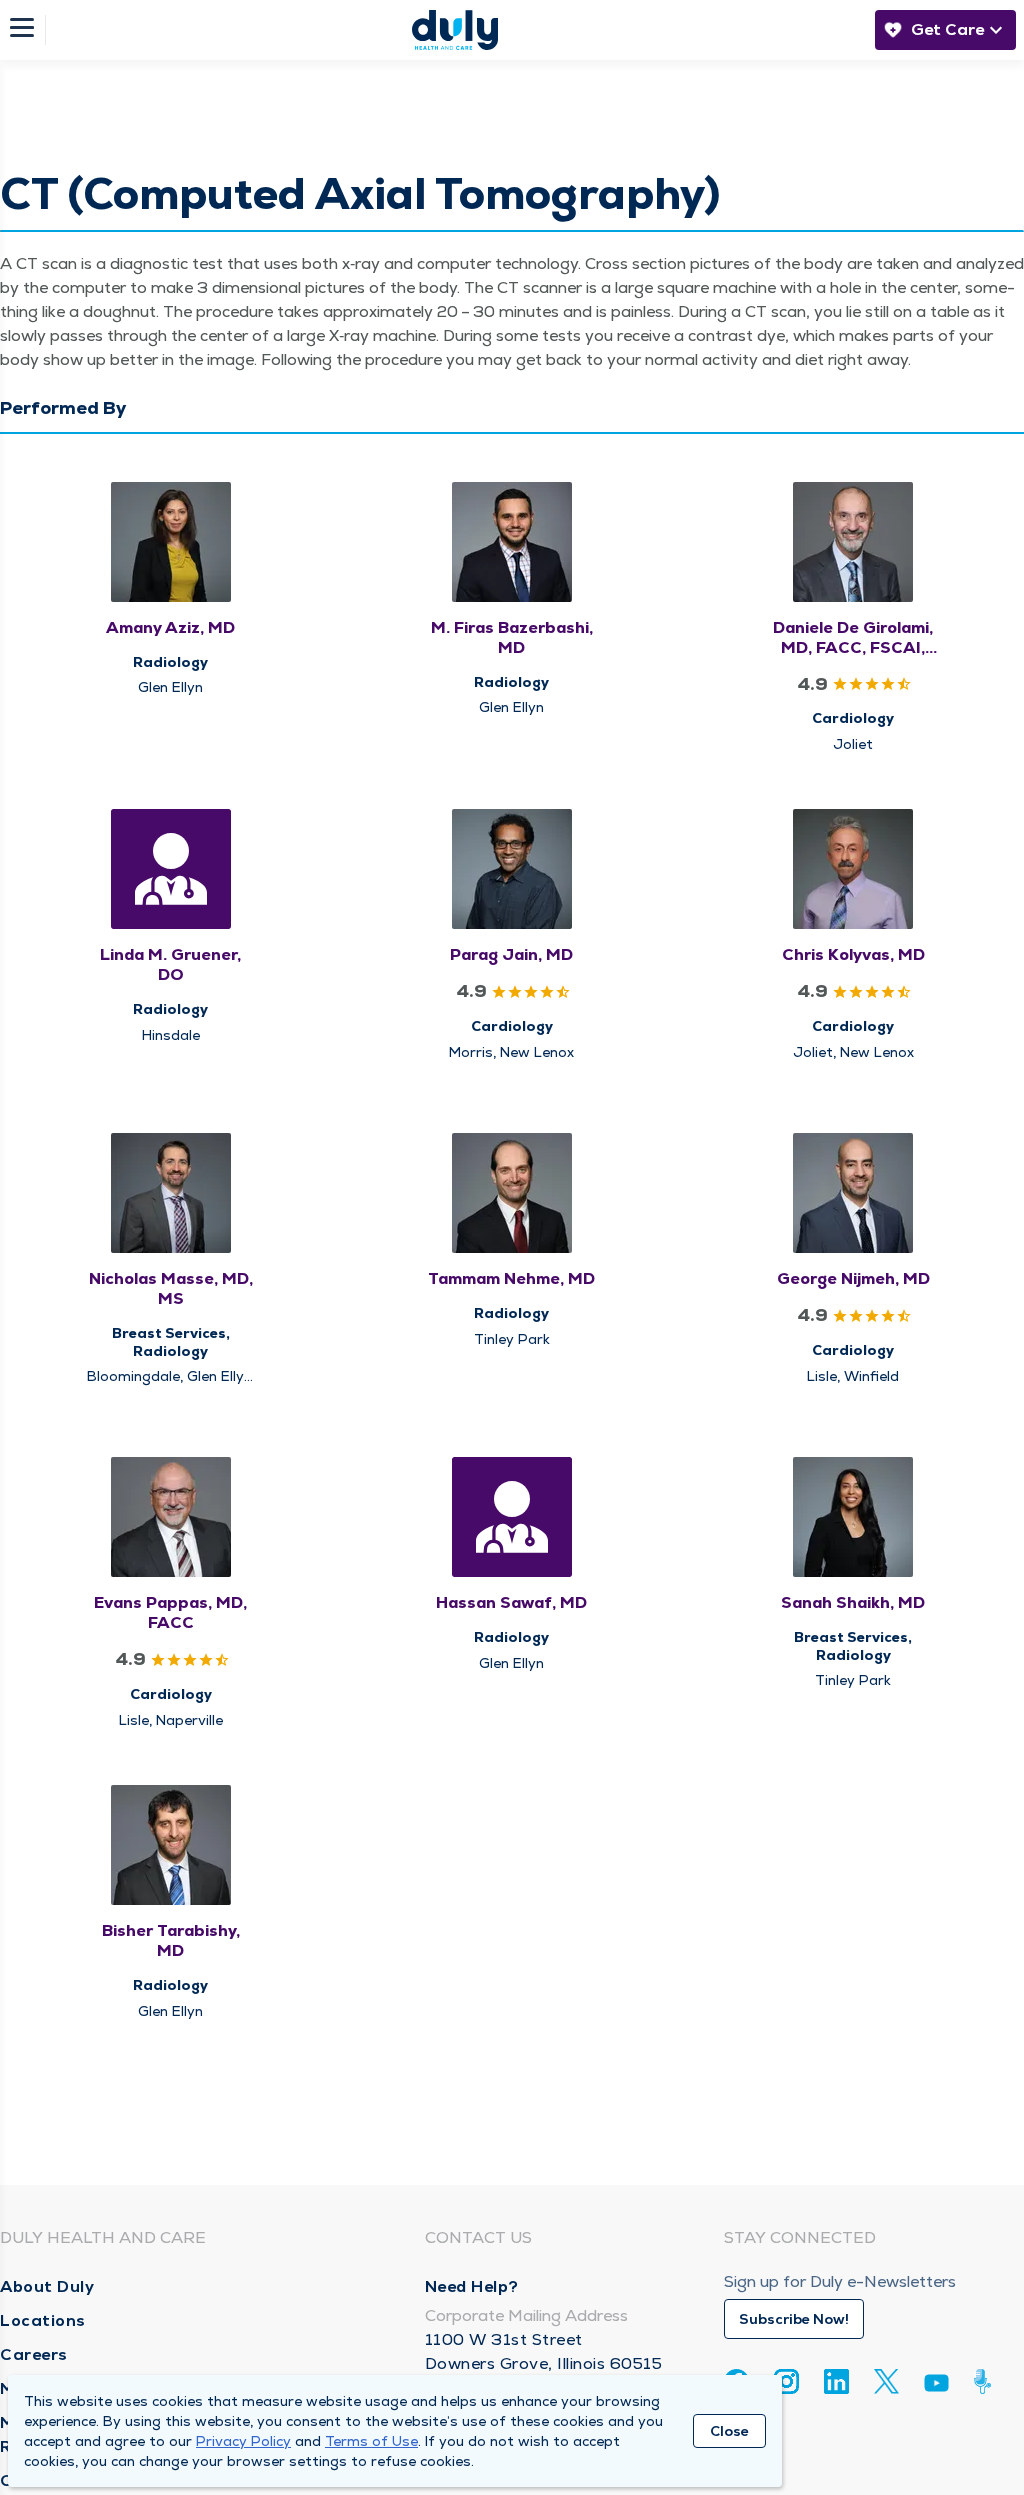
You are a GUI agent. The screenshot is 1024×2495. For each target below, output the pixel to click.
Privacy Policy (243, 2441)
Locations (43, 2320)
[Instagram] (786, 2381)
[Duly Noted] (986, 2381)
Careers (34, 2354)
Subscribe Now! (794, 2319)
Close (729, 2431)
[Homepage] (455, 30)
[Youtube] (936, 2386)
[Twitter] (886, 2381)
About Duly (47, 2286)
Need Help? (472, 2286)
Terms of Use (371, 2441)
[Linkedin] (836, 2381)
